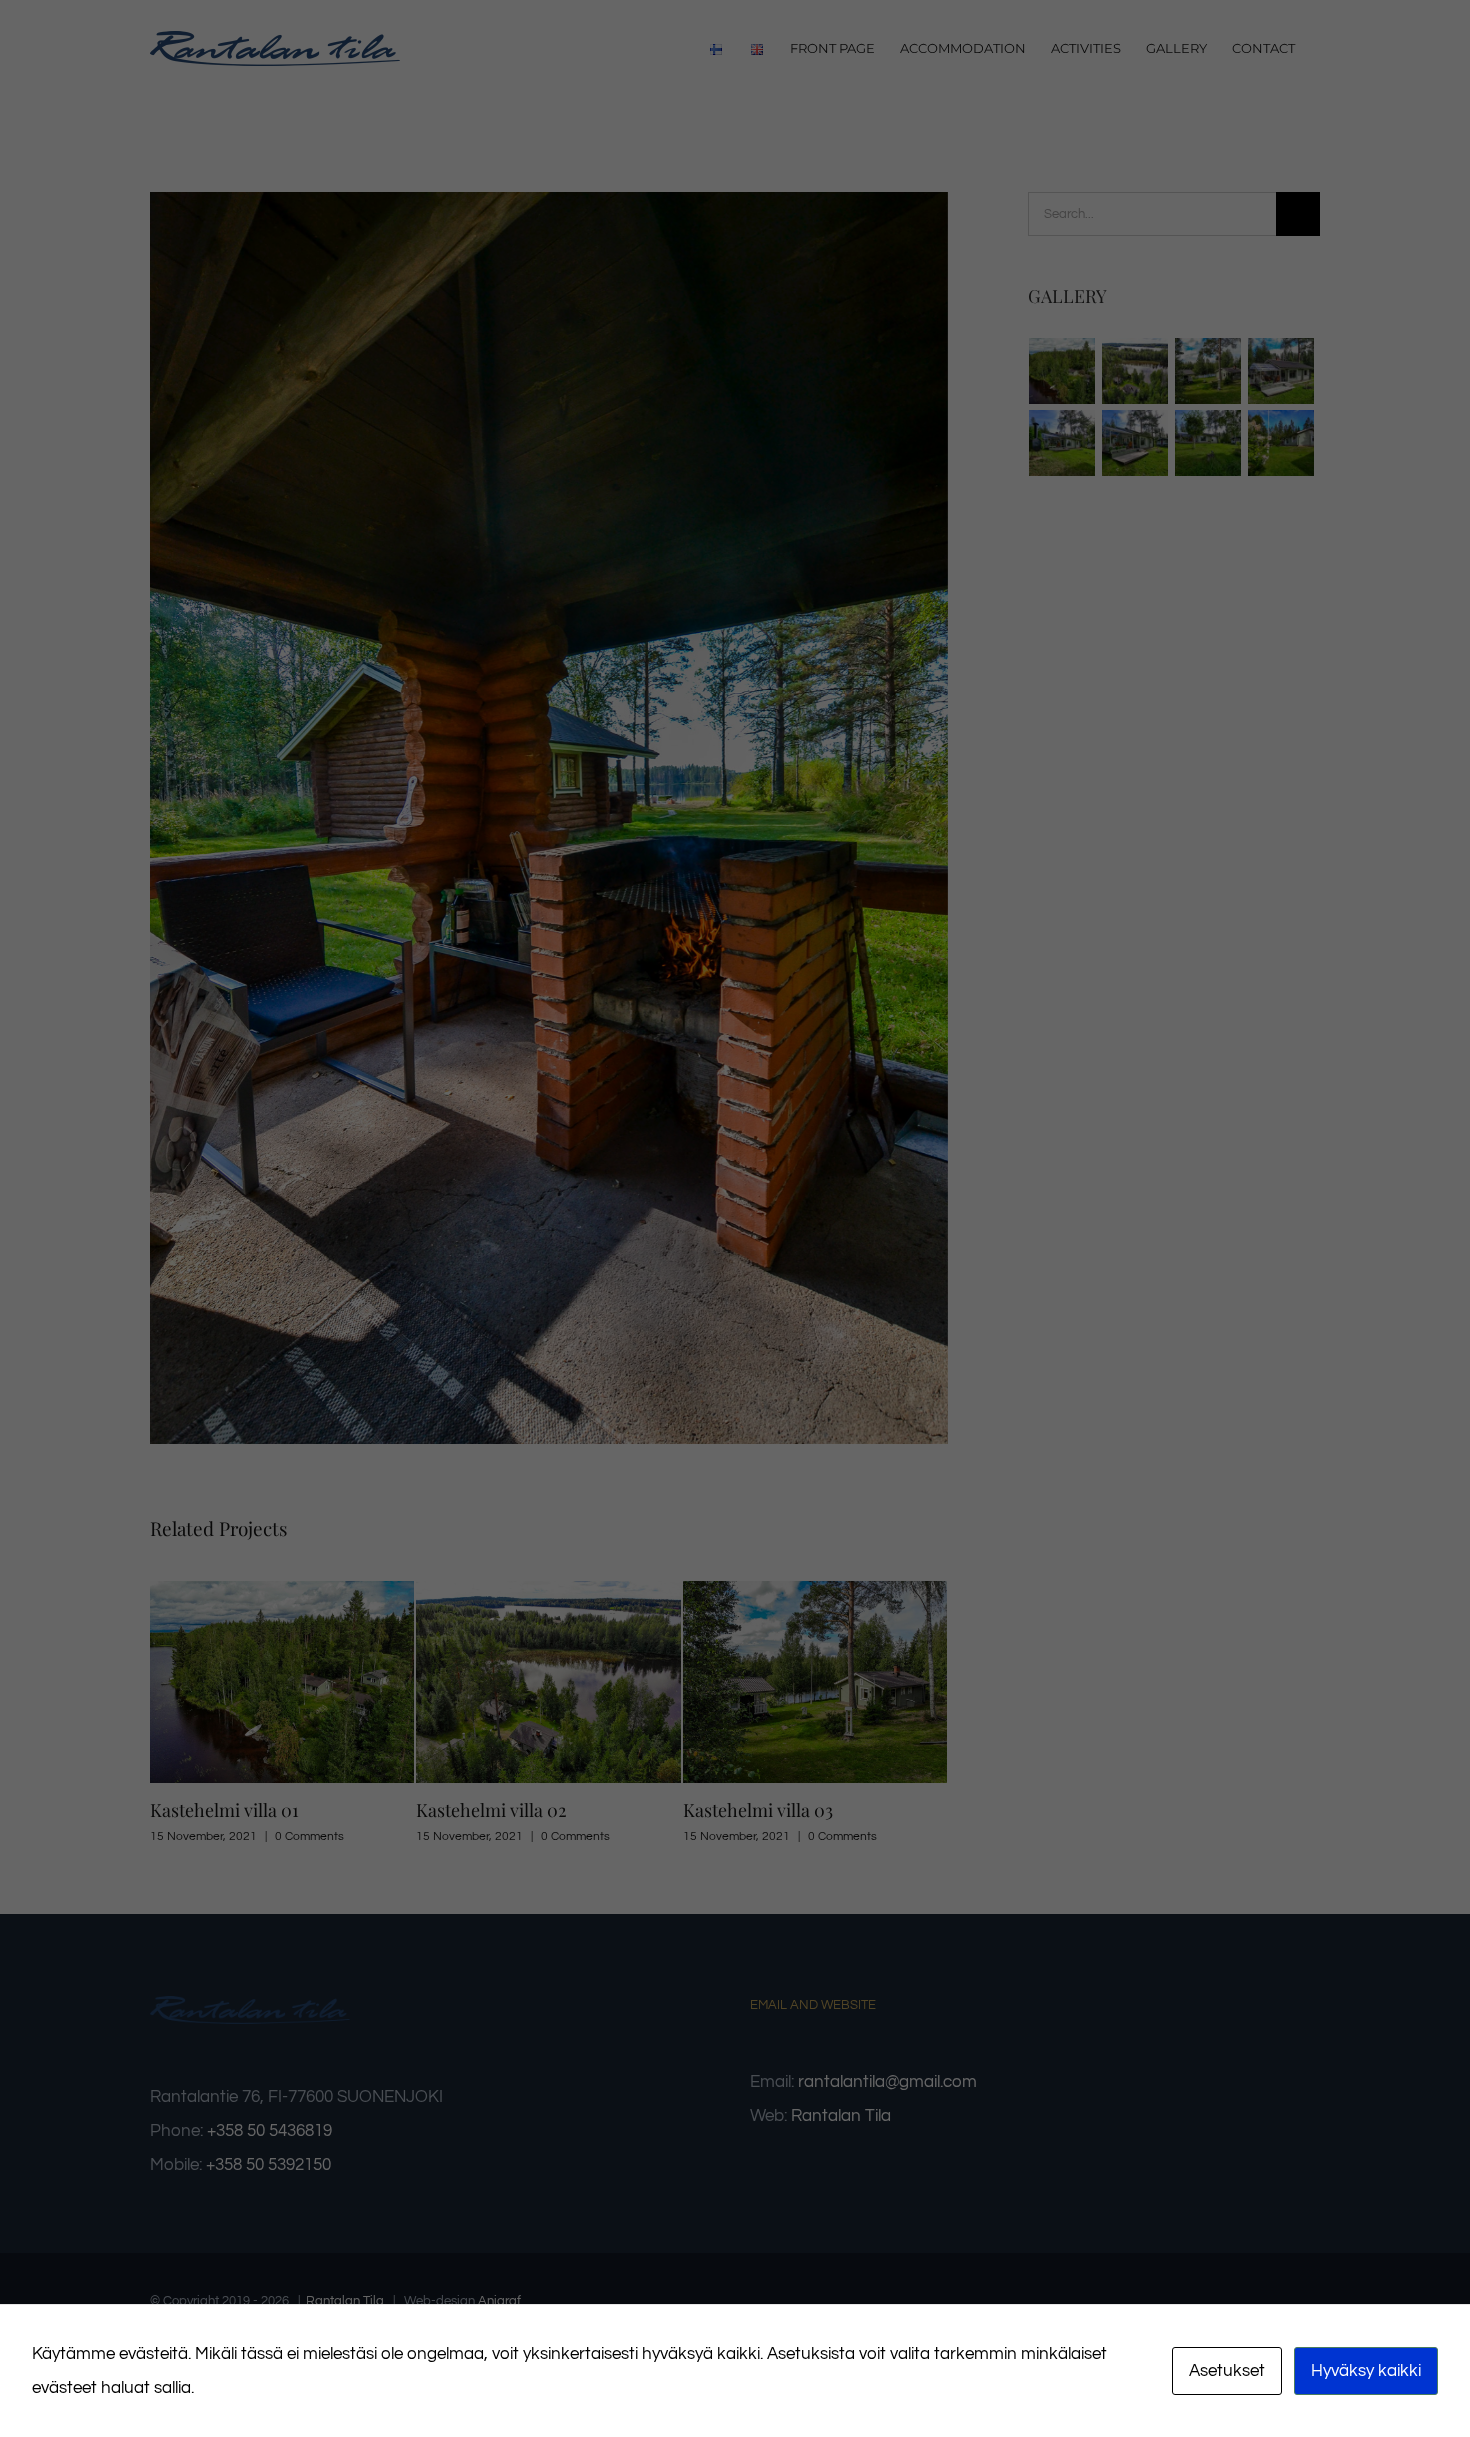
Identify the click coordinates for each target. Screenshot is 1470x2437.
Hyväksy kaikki (1366, 2371)
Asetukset (1227, 2371)
